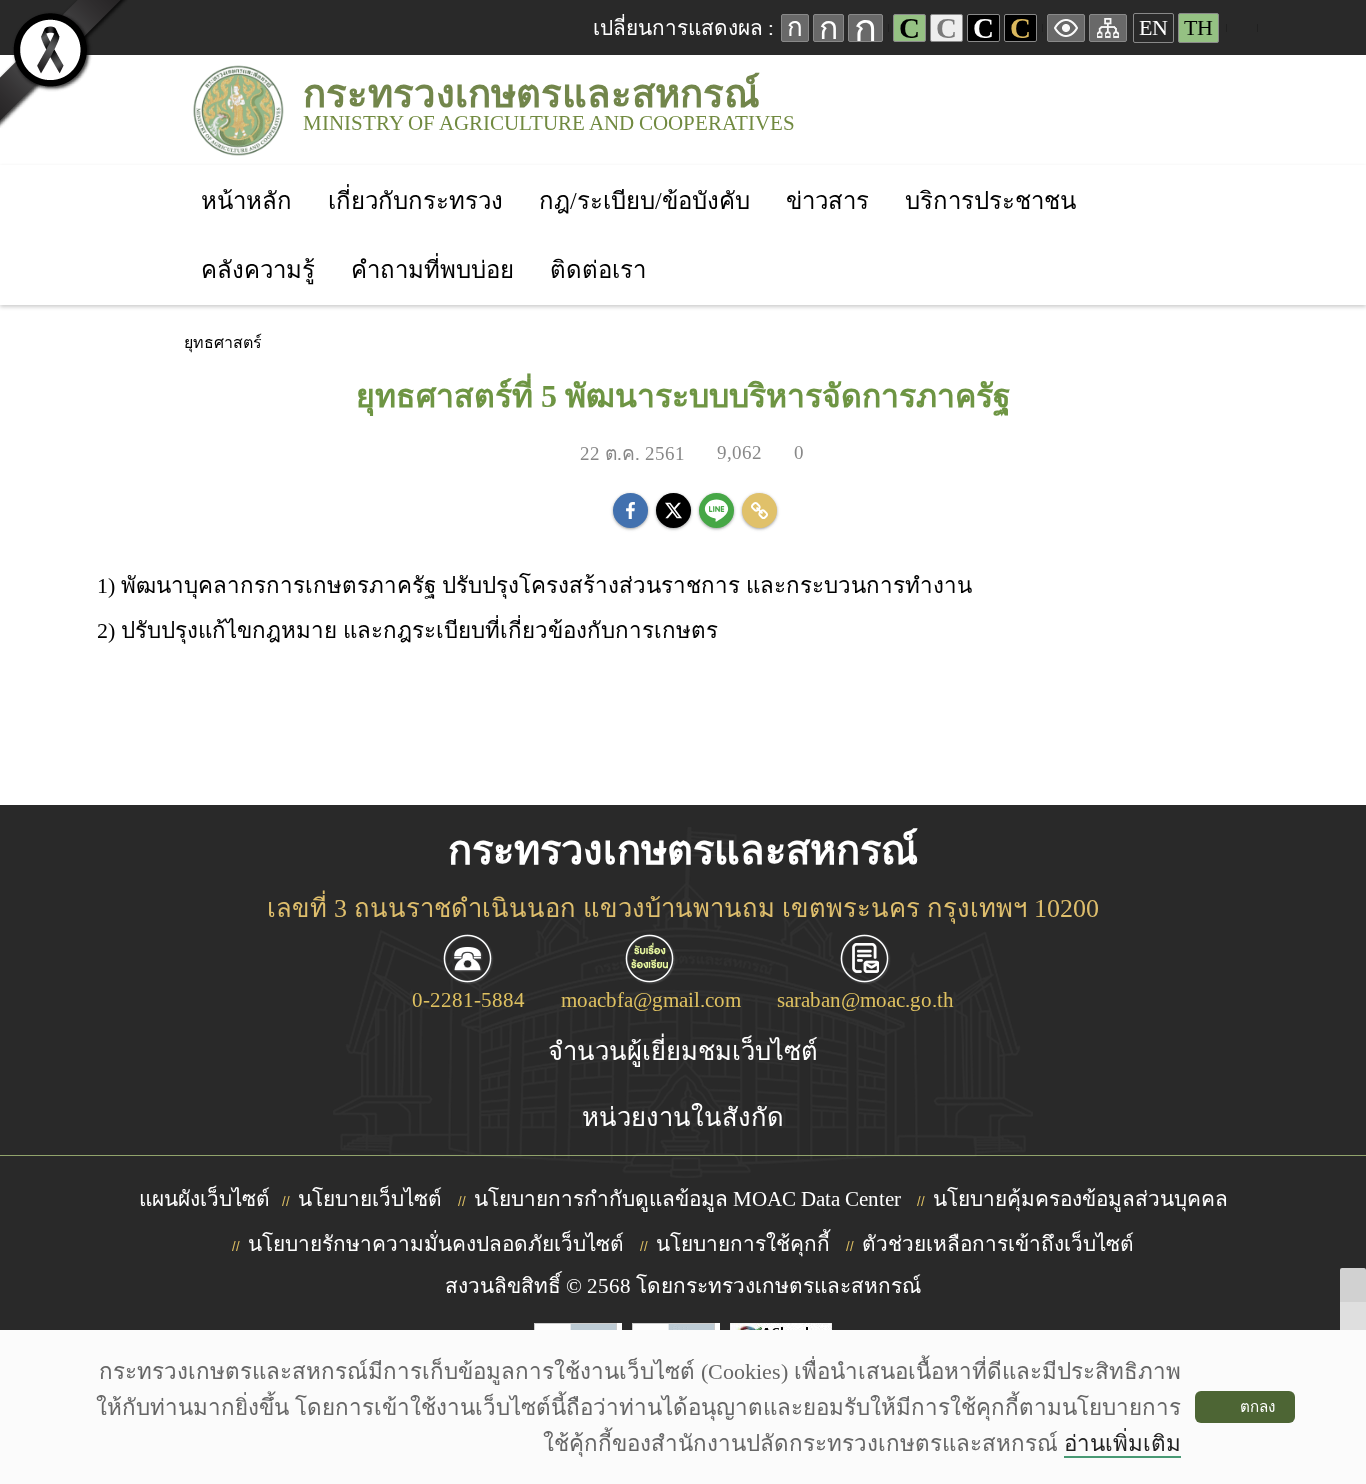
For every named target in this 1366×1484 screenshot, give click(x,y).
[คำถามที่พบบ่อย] (432, 243)
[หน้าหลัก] (246, 174)
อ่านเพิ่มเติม (1122, 1443)
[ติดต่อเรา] (598, 243)
